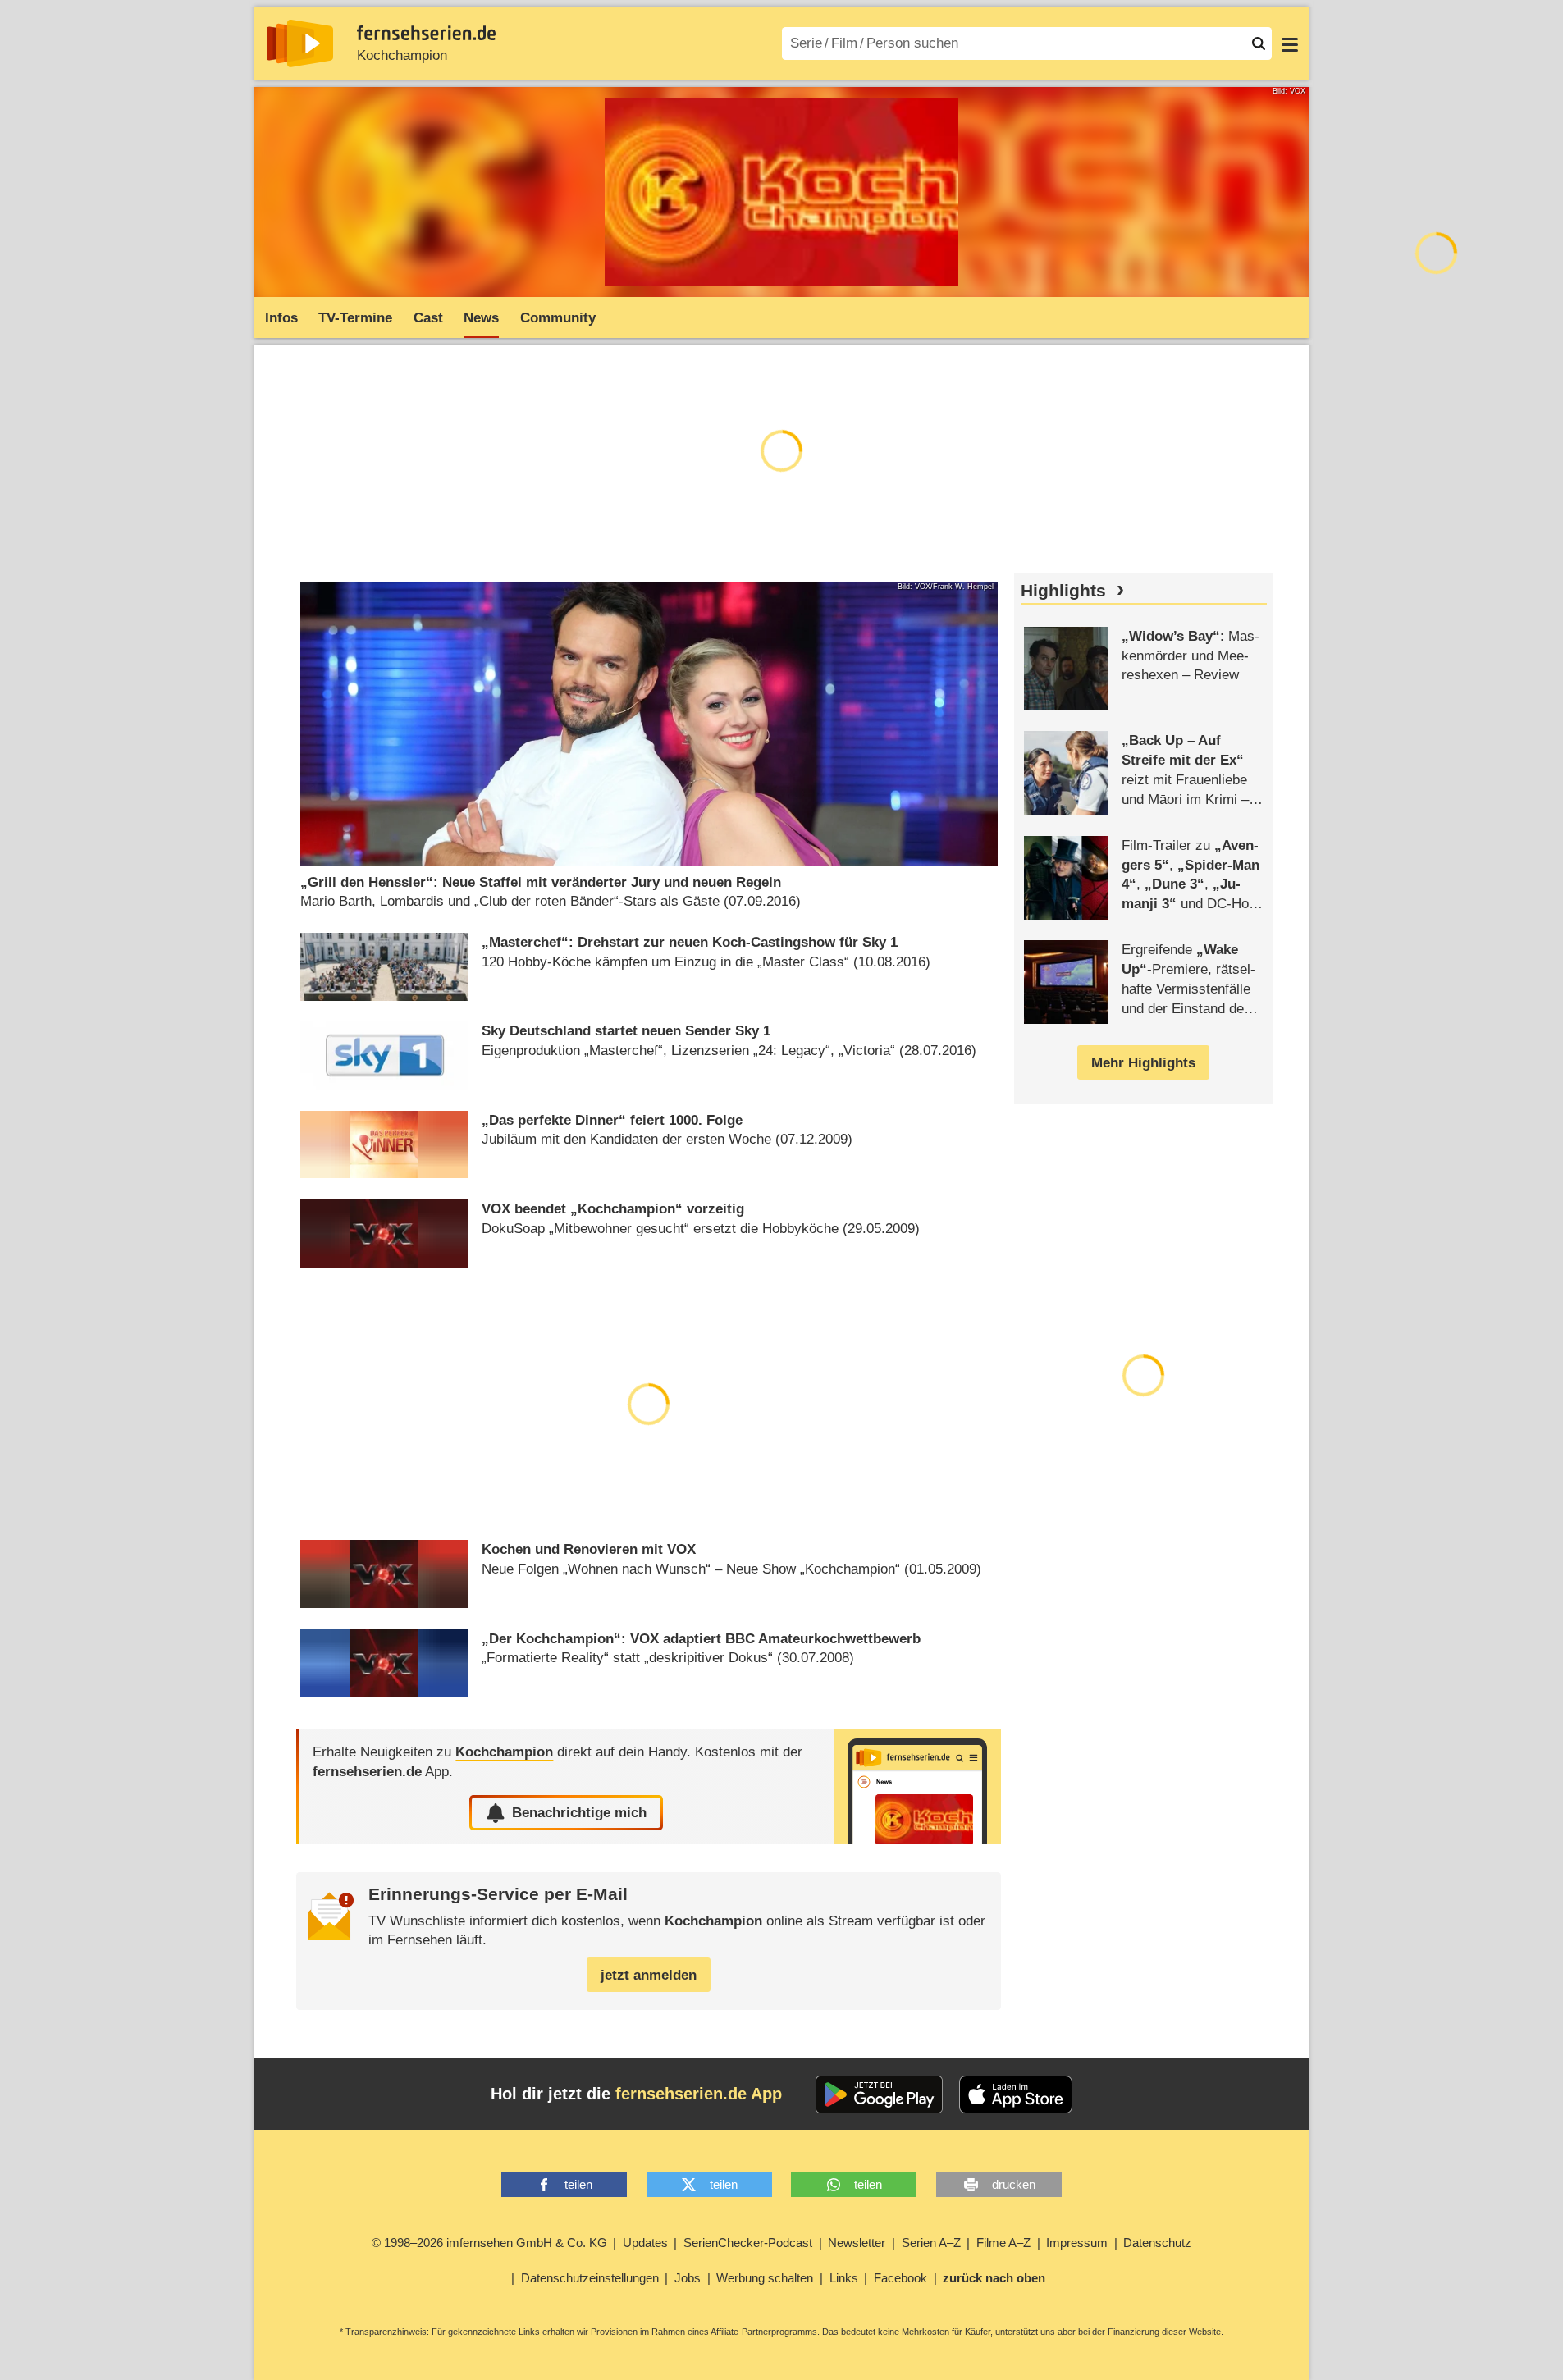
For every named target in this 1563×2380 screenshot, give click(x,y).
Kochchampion (402, 55)
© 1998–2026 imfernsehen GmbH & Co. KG (489, 2243)
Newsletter (857, 2243)
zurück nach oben (994, 2278)
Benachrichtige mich (579, 1813)
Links (844, 2278)
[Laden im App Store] (1016, 2094)
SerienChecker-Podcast (748, 2243)
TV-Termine (355, 318)
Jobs (688, 2278)
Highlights (1063, 591)
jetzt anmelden (649, 1975)
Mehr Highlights (1143, 1063)
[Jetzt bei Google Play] (879, 2094)
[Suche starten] (1259, 43)
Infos (281, 318)
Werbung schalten (765, 2278)
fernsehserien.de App (699, 2094)
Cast (428, 318)
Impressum (1077, 2243)
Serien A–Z (931, 2243)
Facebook (900, 2278)
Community (558, 318)
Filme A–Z (1003, 2243)
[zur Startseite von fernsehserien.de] (300, 43)
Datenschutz (1157, 2243)
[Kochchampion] (917, 1786)
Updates (645, 2243)
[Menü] (1290, 43)
